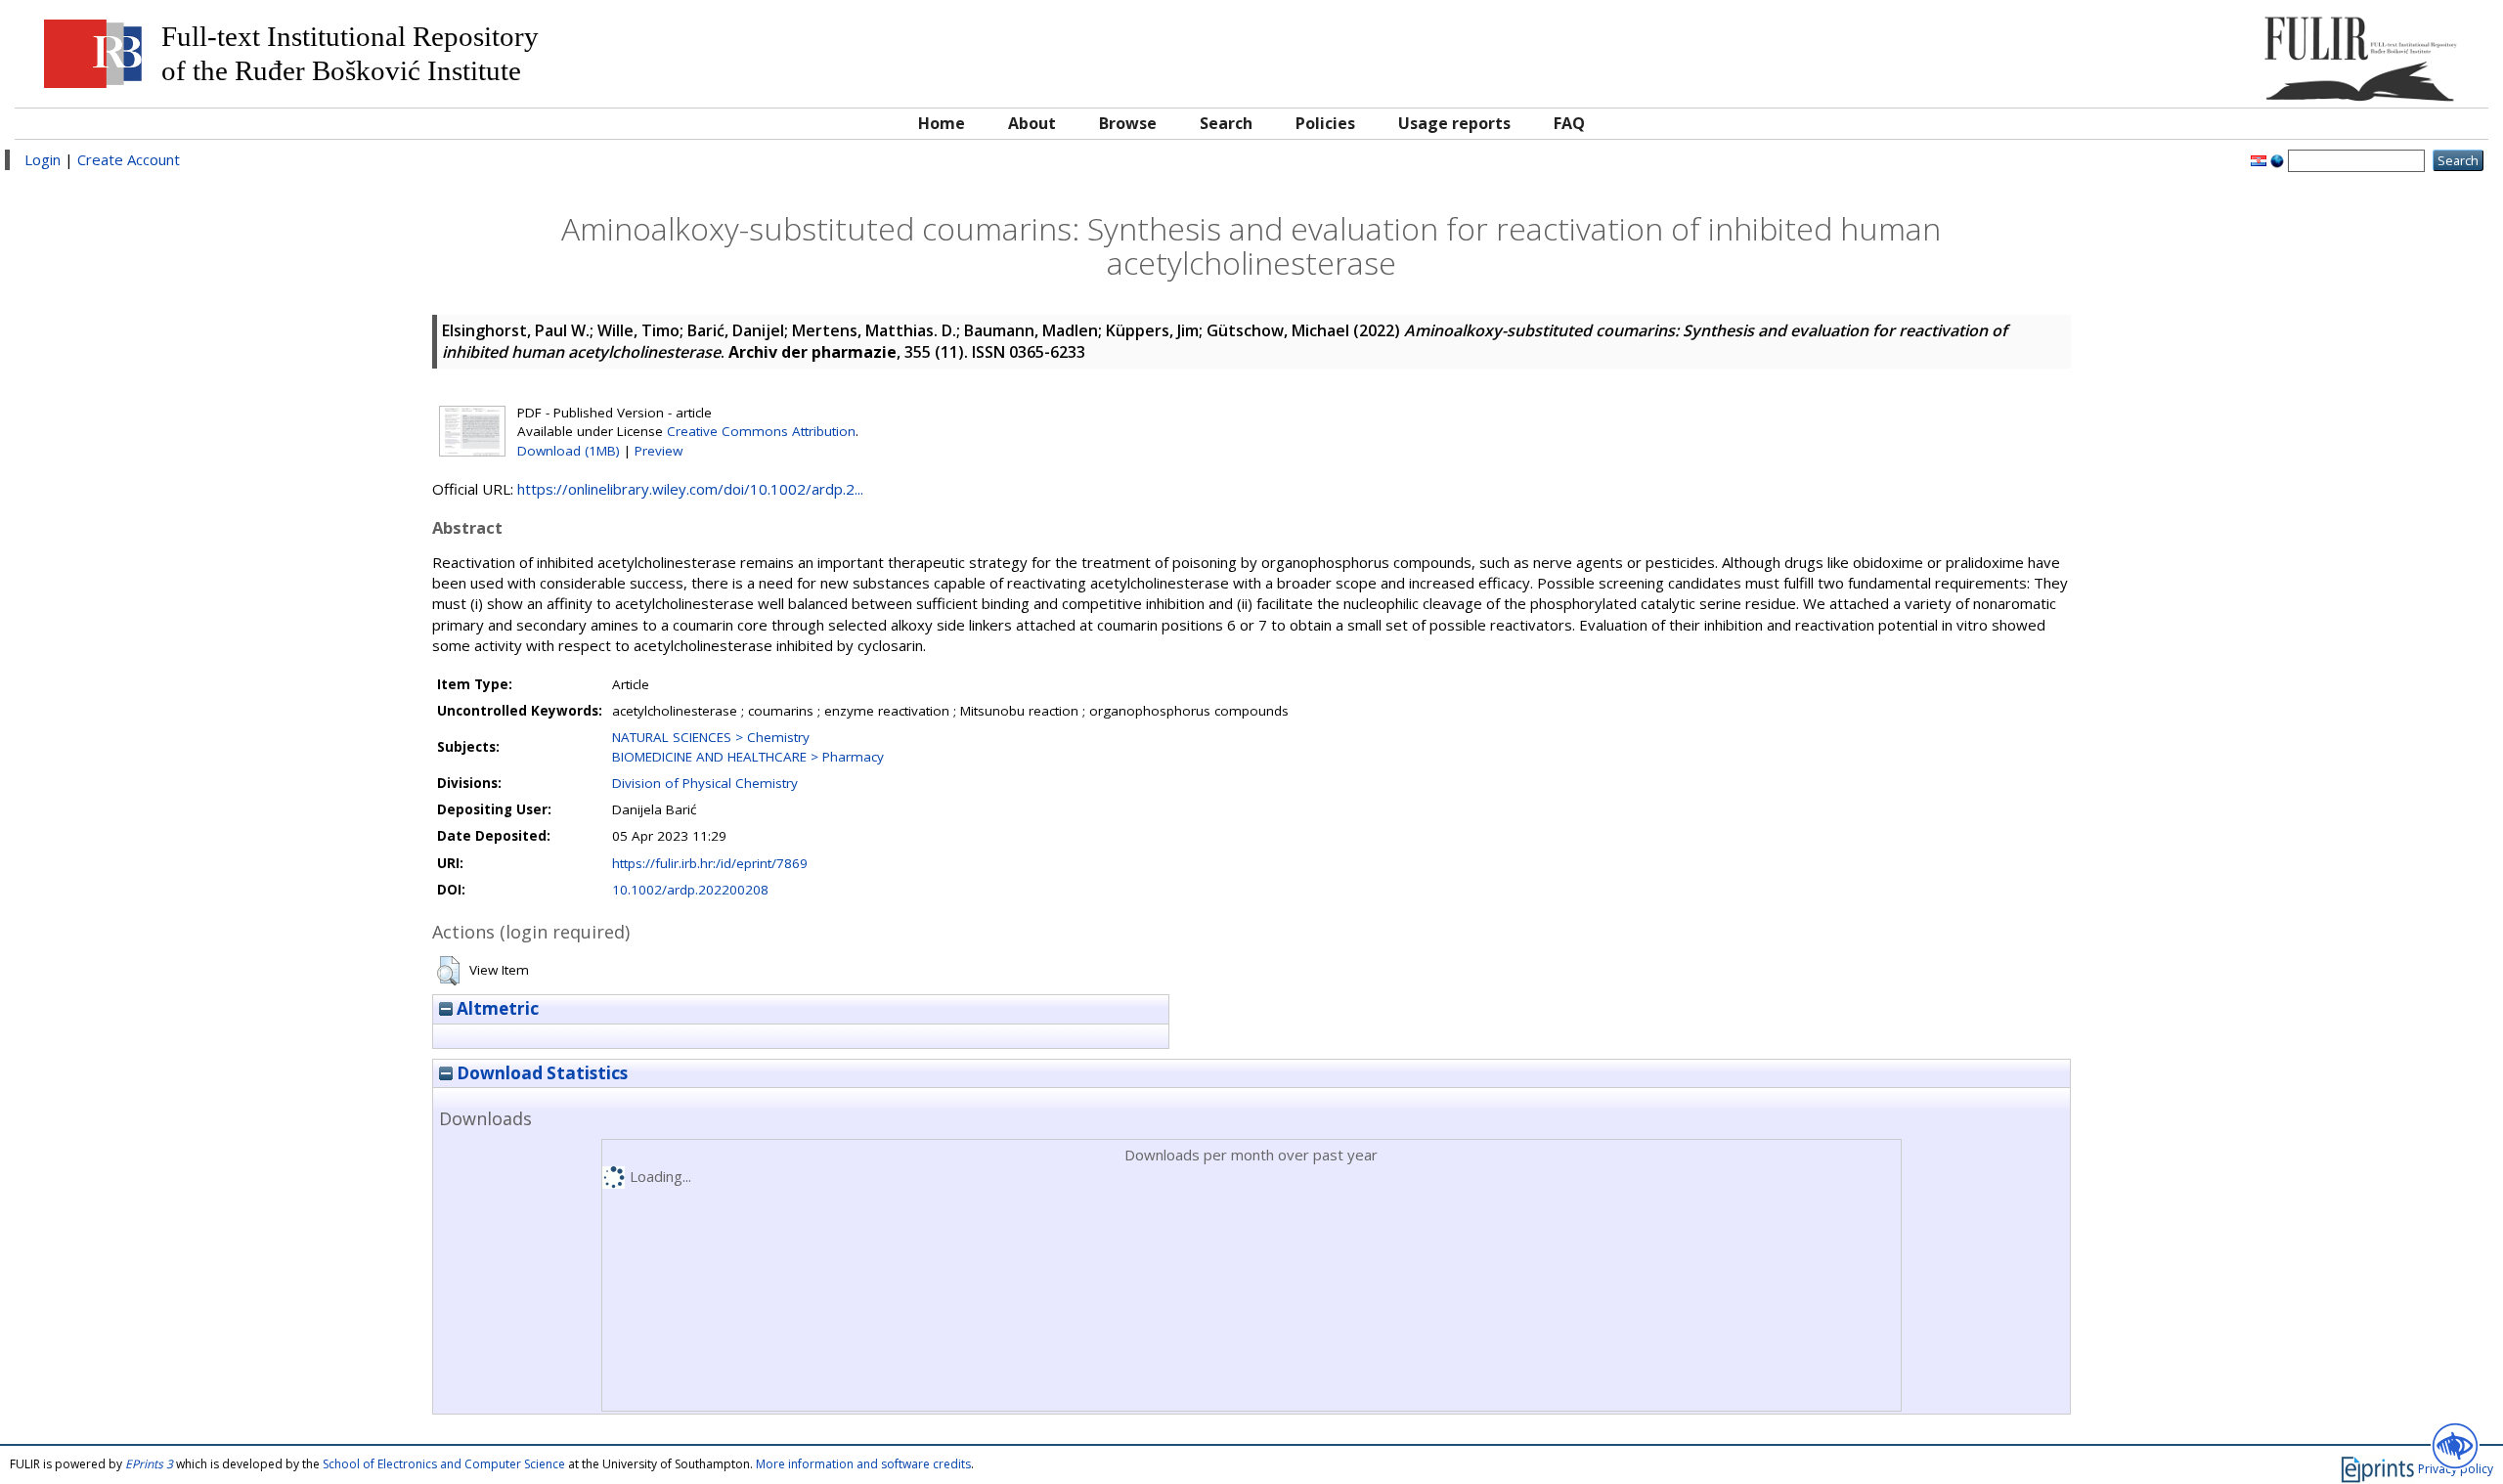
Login (43, 159)
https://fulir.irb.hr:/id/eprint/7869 (710, 863)
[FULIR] (2168, 51)
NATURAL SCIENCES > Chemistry (711, 737)
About (1032, 123)
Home (942, 123)
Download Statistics (540, 1073)
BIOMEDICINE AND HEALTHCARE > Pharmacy (748, 757)
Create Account (129, 159)
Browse (1128, 123)
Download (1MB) (569, 451)
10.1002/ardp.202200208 (690, 890)
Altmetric (496, 1008)
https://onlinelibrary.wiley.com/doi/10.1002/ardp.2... (690, 489)
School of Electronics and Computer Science (444, 1464)
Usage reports (1454, 123)
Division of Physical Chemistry (705, 783)
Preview (659, 451)
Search (1226, 123)
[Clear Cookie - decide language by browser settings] (2277, 159)
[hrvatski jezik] (2259, 159)
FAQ (1569, 123)
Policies (1325, 123)
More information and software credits (863, 1464)
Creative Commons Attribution (761, 431)
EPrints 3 (149, 1464)
